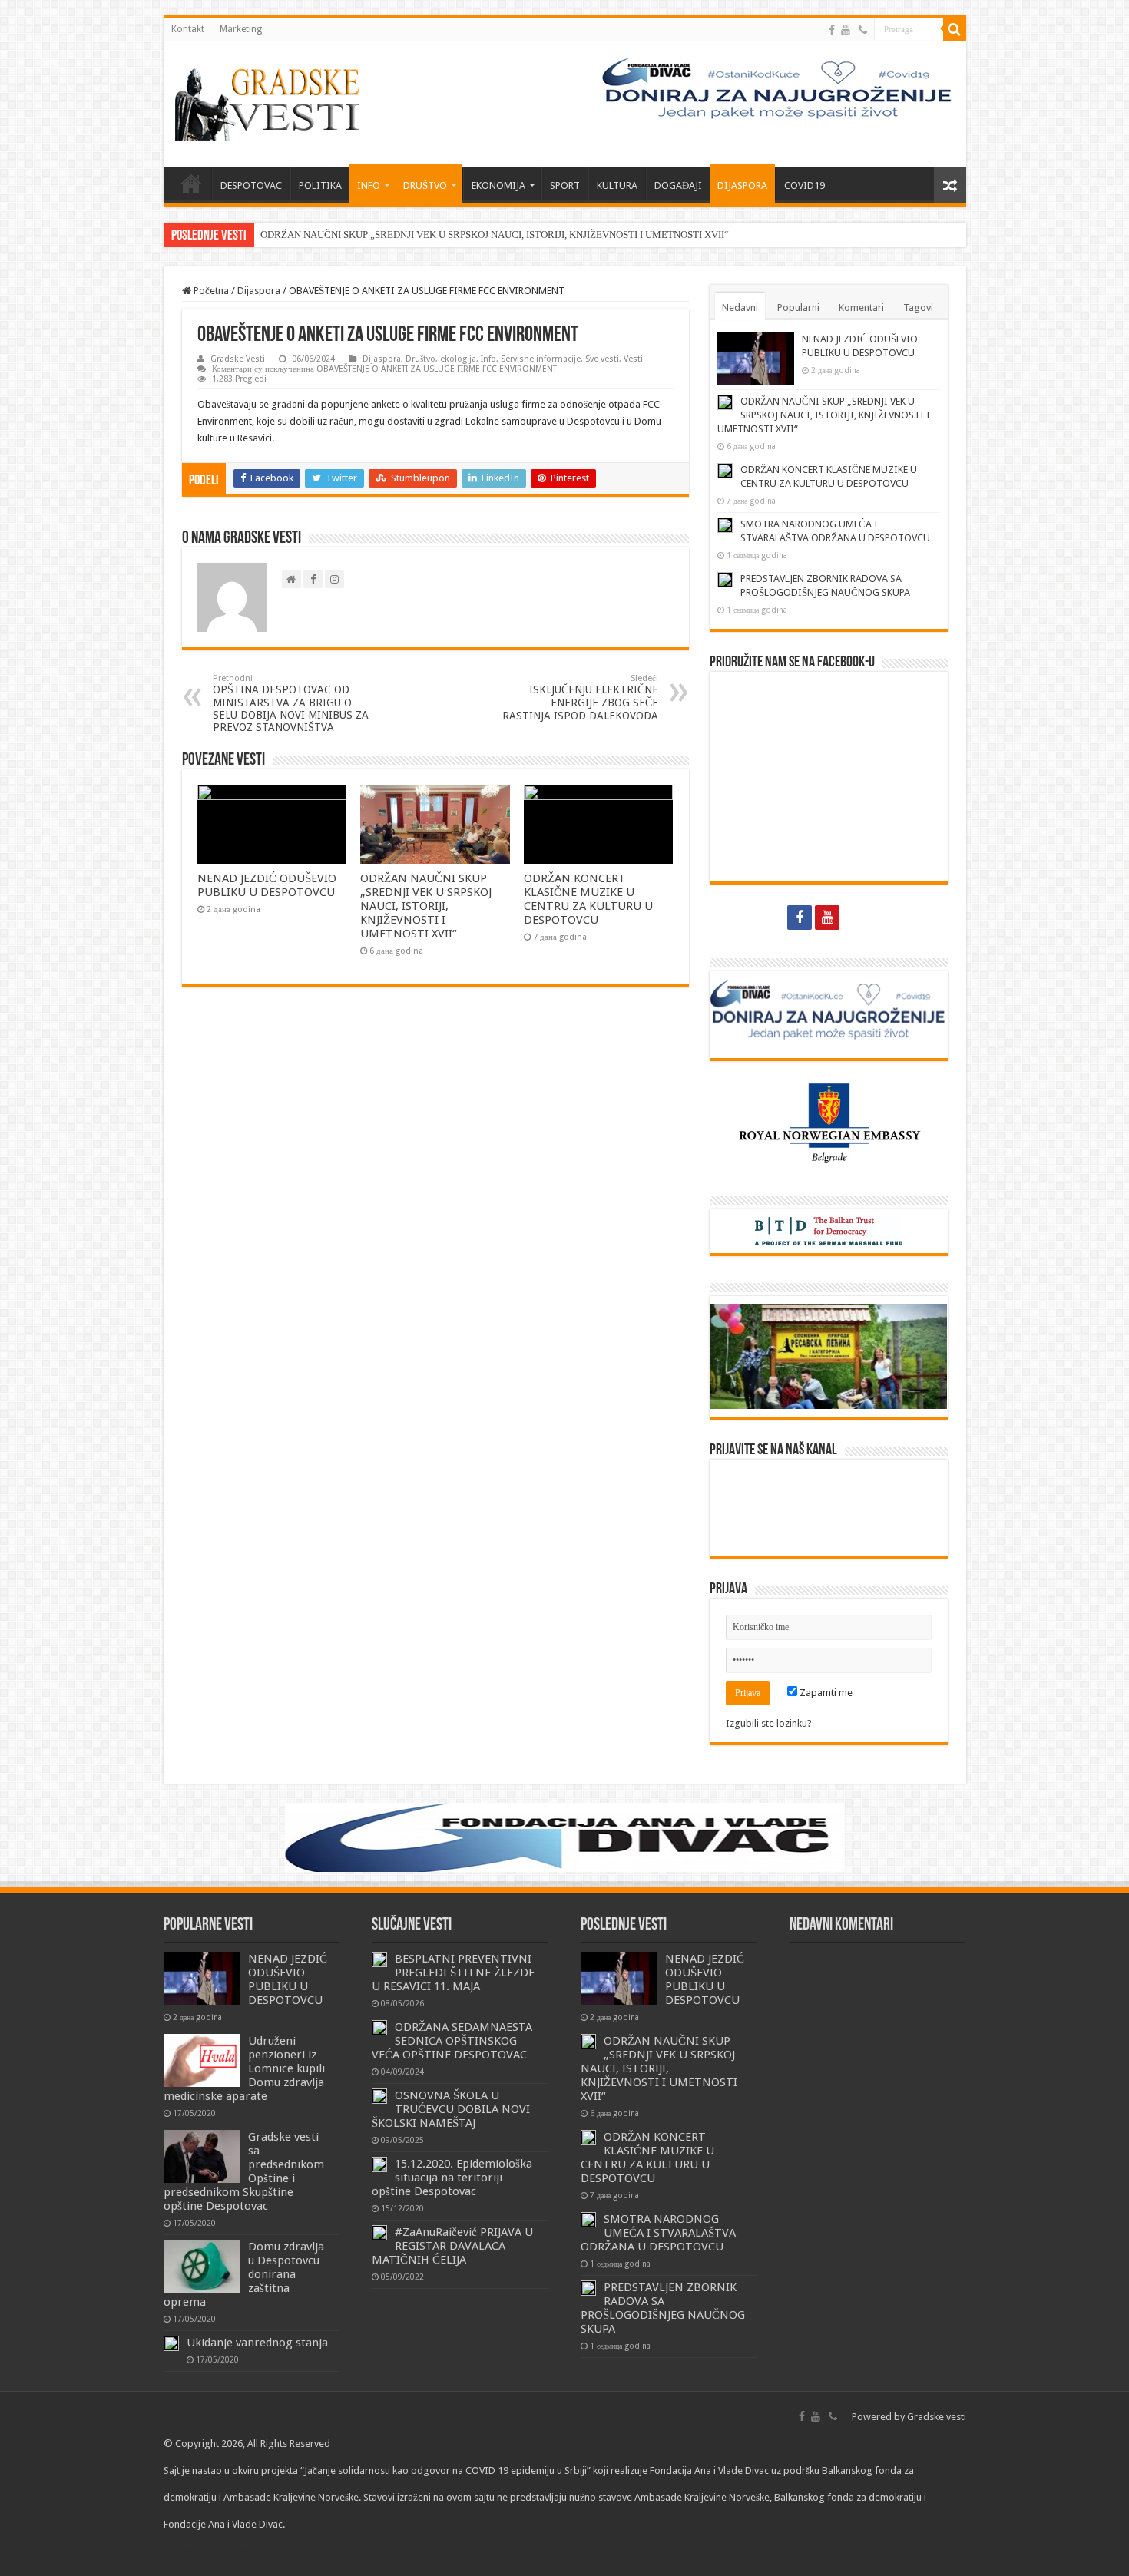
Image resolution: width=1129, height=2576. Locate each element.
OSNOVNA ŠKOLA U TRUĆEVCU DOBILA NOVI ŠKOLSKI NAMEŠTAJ (451, 2109)
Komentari (861, 308)
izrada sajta (247, 2551)
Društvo (420, 359)
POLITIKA (320, 185)
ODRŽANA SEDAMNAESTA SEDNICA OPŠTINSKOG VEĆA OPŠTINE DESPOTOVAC (452, 2041)
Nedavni (740, 308)
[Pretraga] (955, 29)
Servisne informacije (541, 359)
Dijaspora (259, 291)
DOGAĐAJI (678, 185)
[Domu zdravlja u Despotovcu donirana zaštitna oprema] (202, 2266)
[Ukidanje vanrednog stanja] (171, 2343)
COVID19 (805, 185)
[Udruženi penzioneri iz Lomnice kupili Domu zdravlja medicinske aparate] (202, 2060)
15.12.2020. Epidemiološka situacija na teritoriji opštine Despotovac (452, 2178)
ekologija (458, 359)
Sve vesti (602, 359)
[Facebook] (832, 30)
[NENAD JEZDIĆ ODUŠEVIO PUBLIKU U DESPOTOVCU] (202, 1978)
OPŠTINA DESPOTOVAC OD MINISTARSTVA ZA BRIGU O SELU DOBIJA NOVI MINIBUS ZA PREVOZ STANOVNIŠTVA (291, 703)
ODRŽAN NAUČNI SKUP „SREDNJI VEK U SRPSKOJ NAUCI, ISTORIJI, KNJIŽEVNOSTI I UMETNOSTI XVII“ (495, 235)
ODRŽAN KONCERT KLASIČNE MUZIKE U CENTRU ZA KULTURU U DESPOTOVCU (588, 899)
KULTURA (617, 185)
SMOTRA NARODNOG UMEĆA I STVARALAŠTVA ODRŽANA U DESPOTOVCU (658, 2233)
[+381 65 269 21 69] (863, 30)
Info (488, 359)
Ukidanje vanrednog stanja (257, 2343)
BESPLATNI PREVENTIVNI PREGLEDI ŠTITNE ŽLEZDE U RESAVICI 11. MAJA (453, 1973)
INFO (369, 185)
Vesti (633, 359)
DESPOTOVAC (251, 185)
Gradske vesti (937, 2417)
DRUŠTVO (425, 185)
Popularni (798, 308)
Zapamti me (825, 1693)
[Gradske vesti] (271, 101)
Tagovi (918, 308)
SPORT (565, 185)
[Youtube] (846, 30)
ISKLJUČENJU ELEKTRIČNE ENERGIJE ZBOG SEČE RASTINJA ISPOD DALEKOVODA (580, 698)
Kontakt (188, 29)
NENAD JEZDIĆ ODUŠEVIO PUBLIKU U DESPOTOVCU (267, 885)
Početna (210, 291)
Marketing (241, 29)
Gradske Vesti (238, 359)
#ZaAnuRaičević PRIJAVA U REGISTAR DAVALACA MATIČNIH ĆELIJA (452, 2246)
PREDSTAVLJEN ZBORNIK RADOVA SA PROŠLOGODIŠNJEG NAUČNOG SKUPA (663, 2308)
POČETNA (191, 184)
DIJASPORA (742, 185)
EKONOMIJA (498, 185)
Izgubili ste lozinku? (769, 1723)
